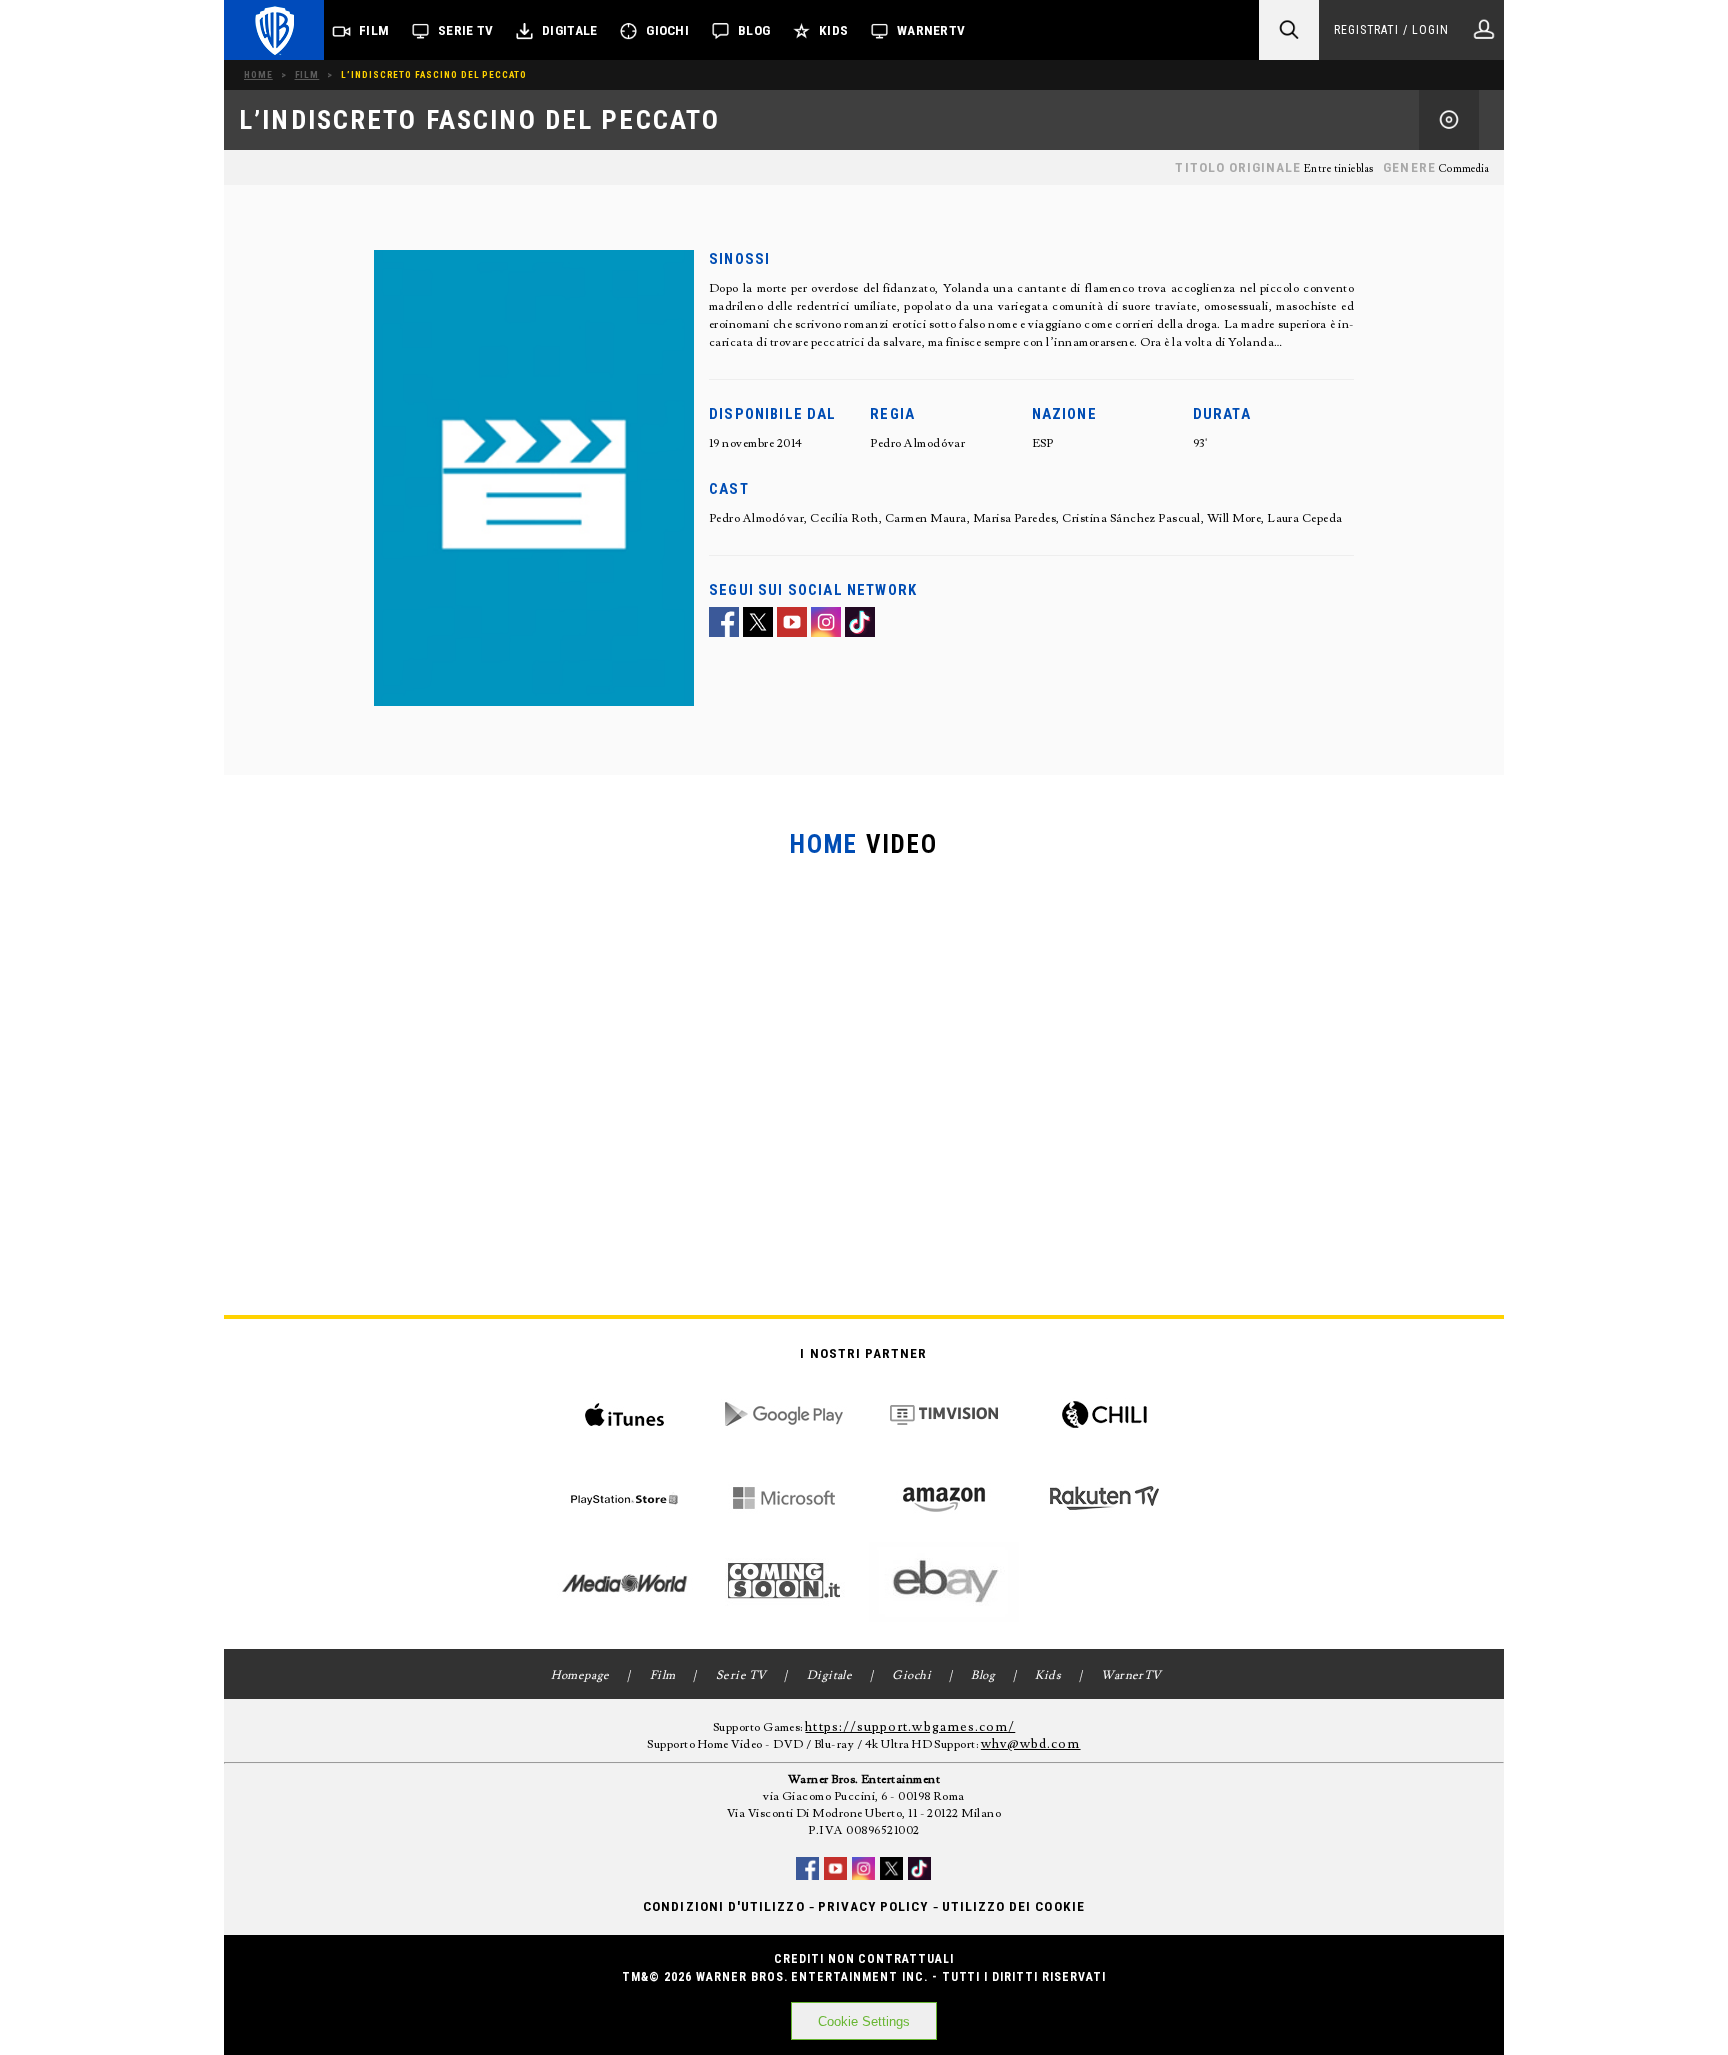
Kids (833, 30)
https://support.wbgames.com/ (910, 1727)
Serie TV (465, 30)
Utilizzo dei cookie (1013, 1906)
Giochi (667, 30)
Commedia (1463, 169)
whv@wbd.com (1031, 1744)
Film (374, 30)
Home (258, 74)
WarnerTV (931, 30)
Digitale (569, 30)
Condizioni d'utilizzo (723, 1906)
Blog (754, 30)
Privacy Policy (873, 1906)
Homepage (580, 1675)
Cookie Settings (864, 2021)
